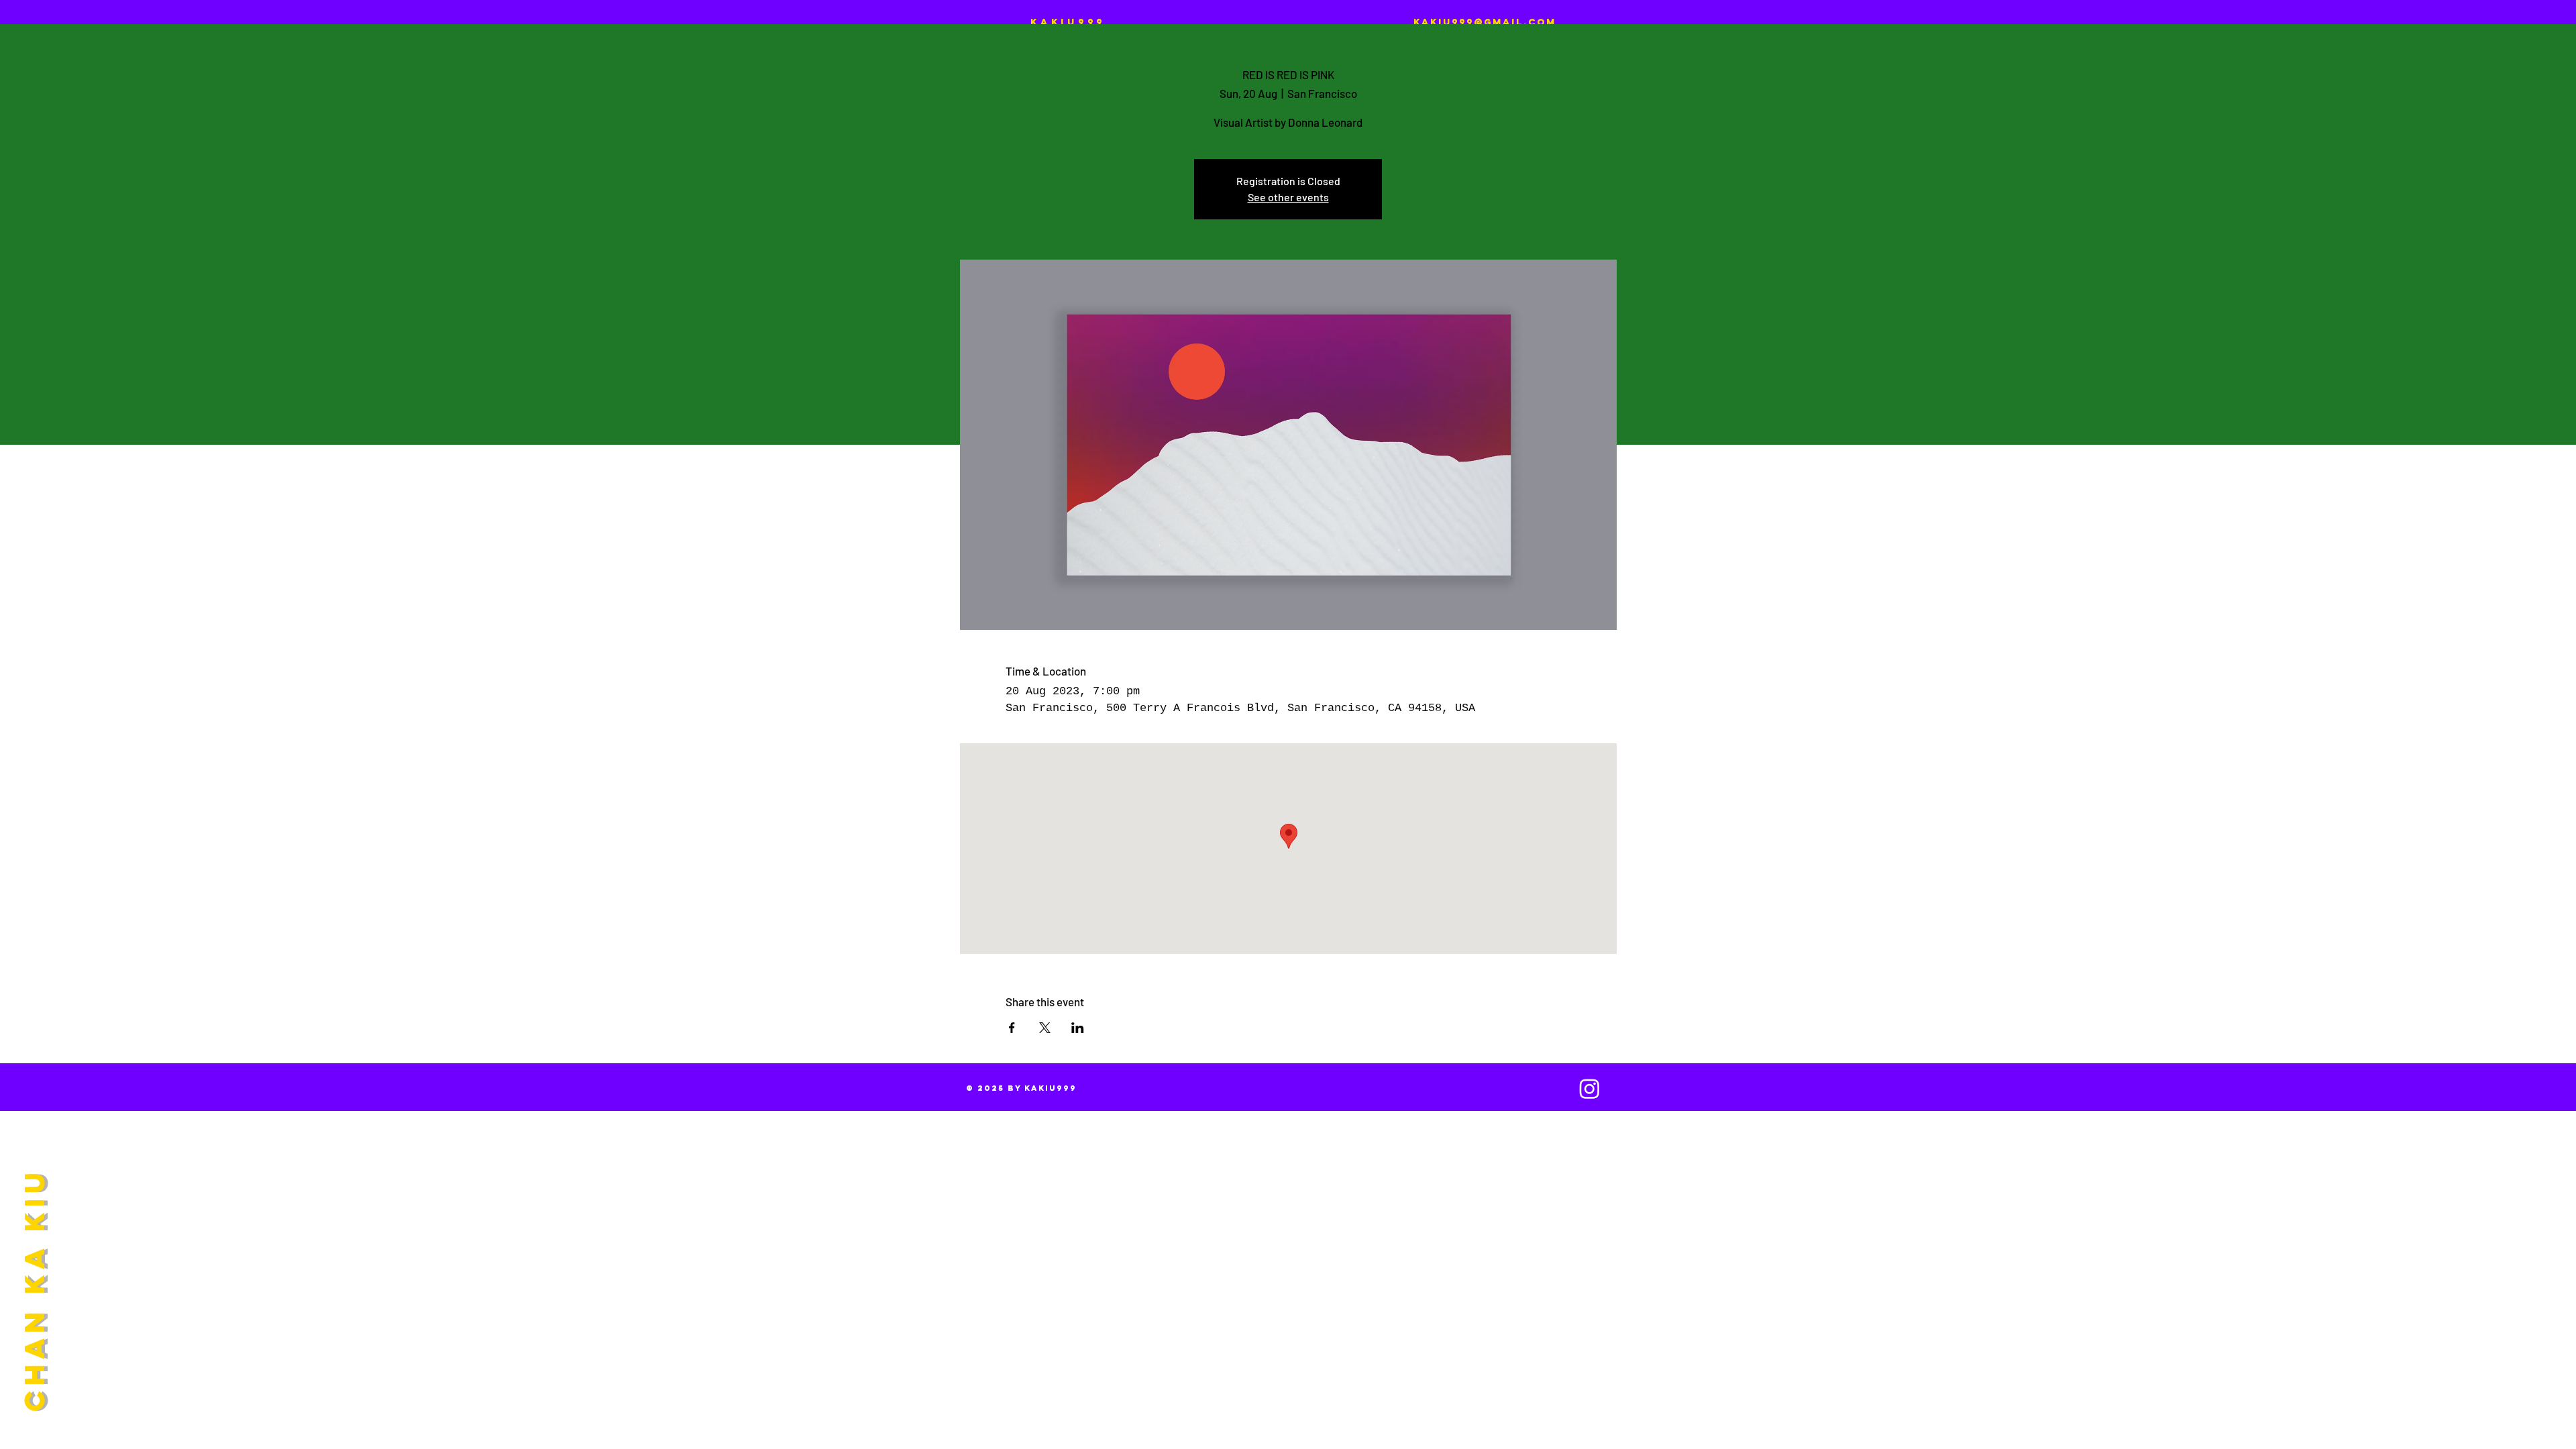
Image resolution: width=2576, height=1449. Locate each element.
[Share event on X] (1045, 1028)
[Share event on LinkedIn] (1078, 1028)
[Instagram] (1590, 1088)
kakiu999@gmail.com (1485, 22)
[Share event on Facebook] (1012, 1028)
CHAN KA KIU (34, 1289)
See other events (1288, 197)
